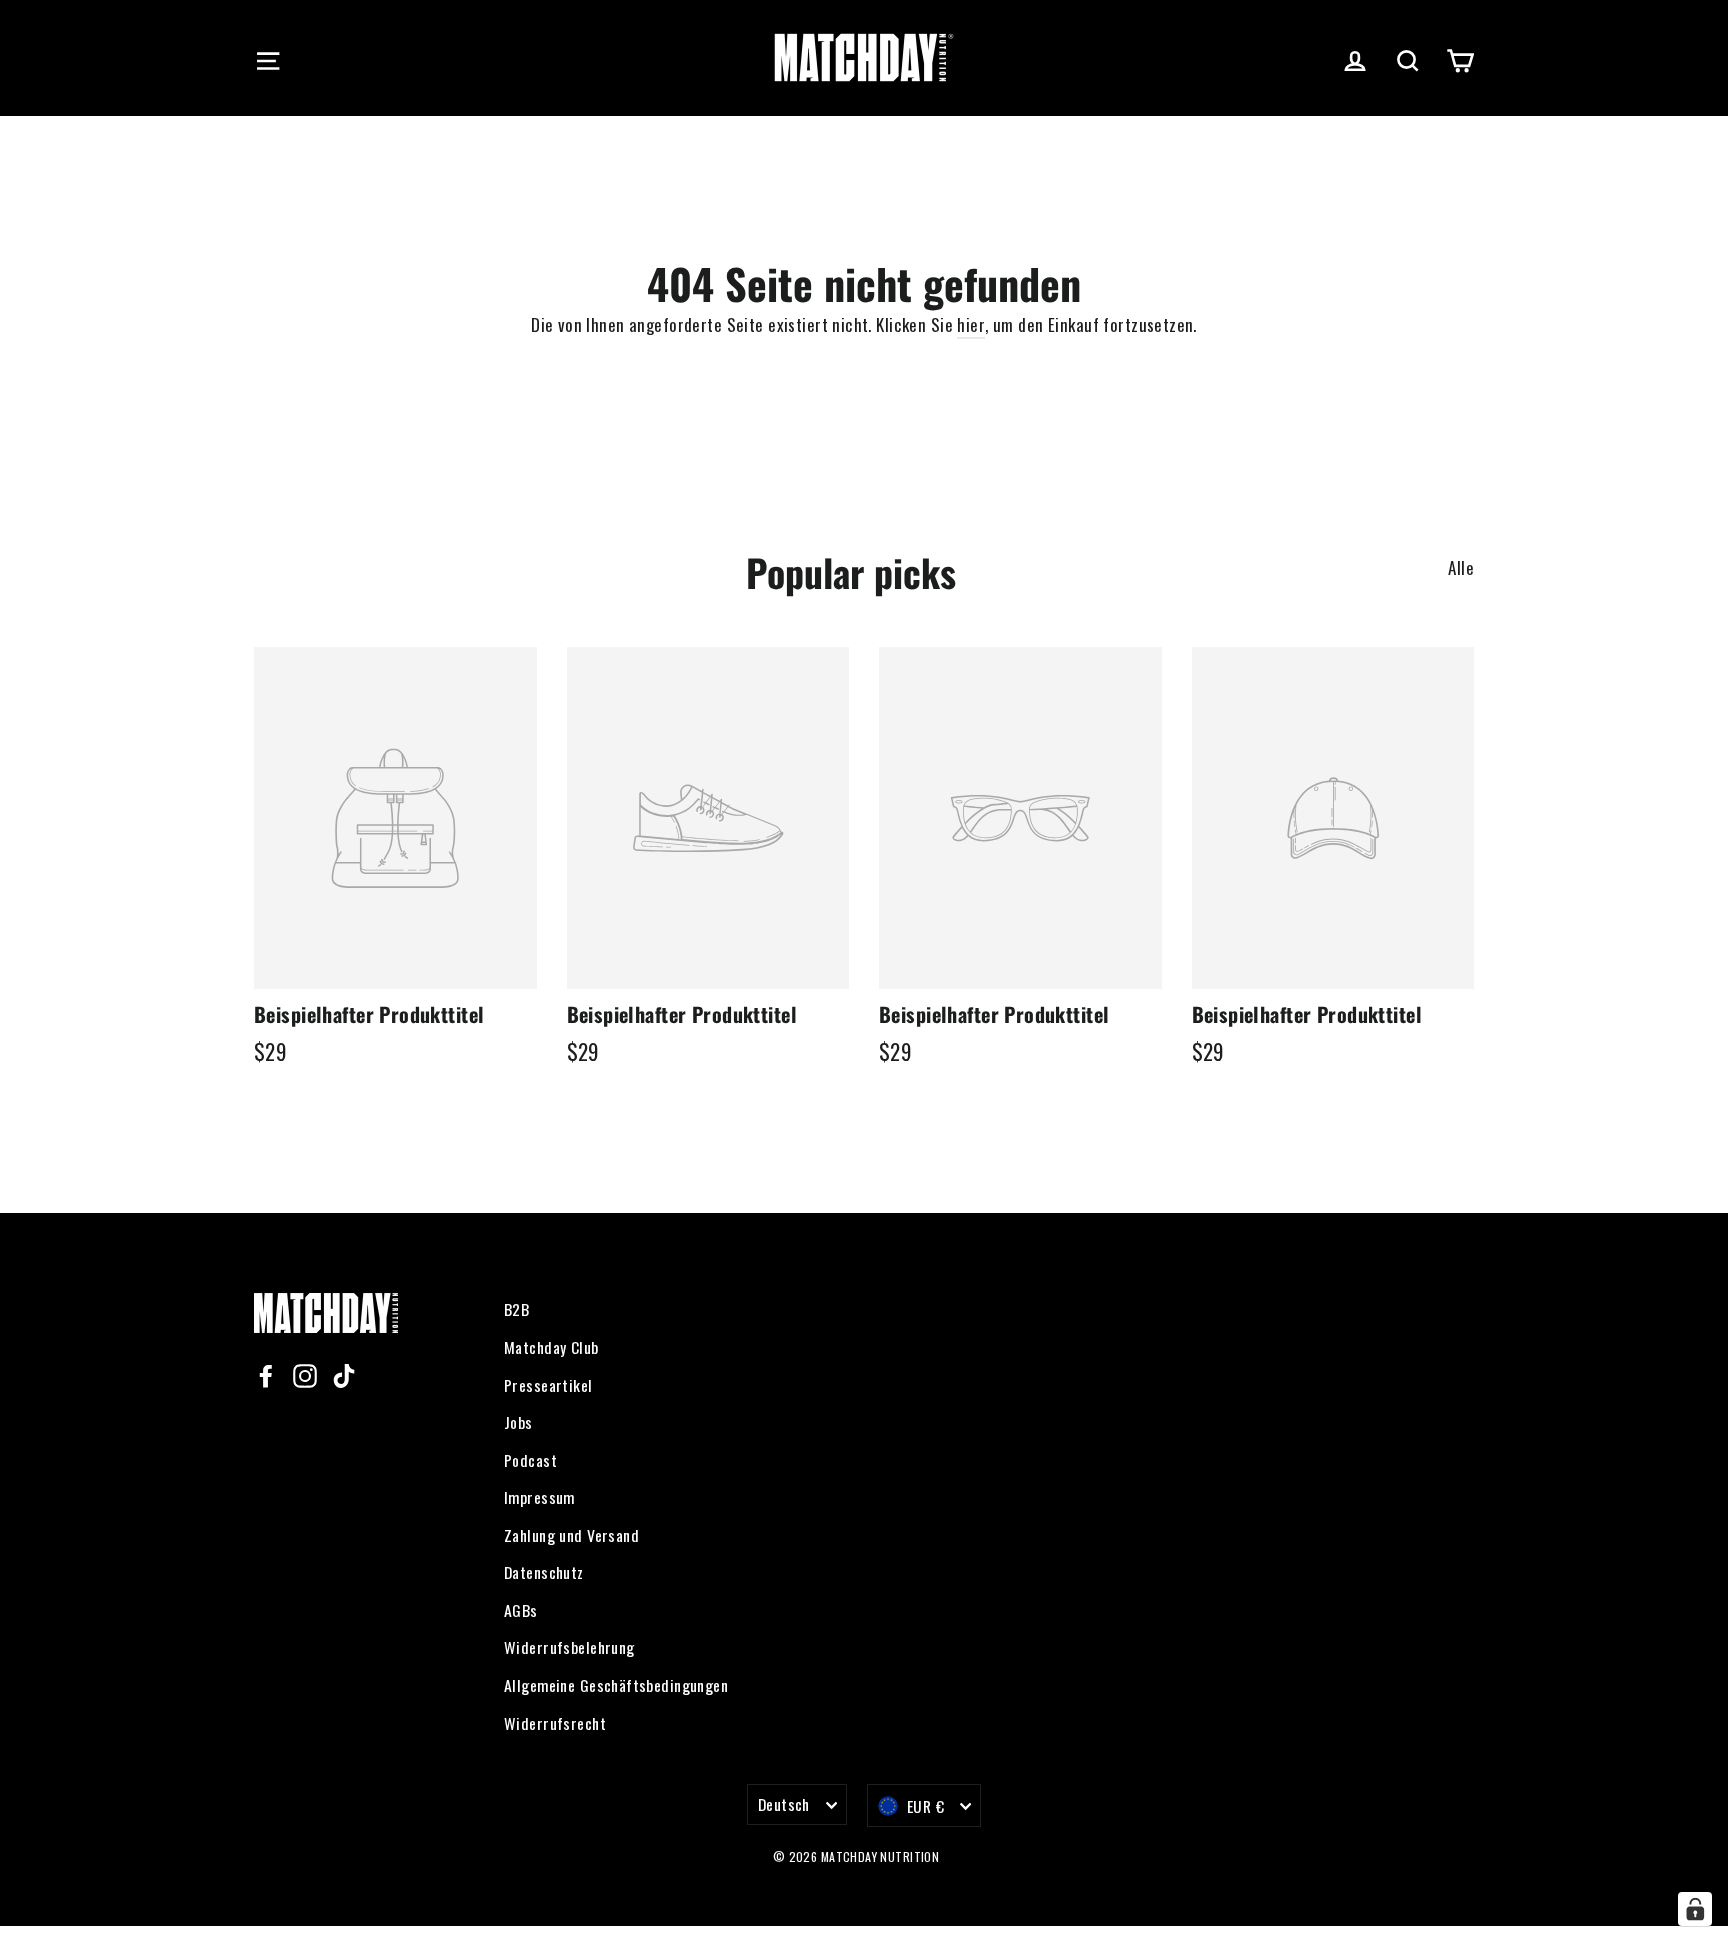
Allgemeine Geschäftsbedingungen (616, 1685)
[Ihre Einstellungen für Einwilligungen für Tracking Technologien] (1695, 1909)
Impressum (539, 1497)
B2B (516, 1309)
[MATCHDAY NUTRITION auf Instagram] (305, 1374)
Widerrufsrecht (555, 1723)
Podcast (530, 1460)
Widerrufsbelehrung (569, 1647)
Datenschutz (544, 1572)
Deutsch (784, 1804)
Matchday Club (551, 1347)
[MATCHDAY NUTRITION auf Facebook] (266, 1374)
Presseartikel (548, 1385)
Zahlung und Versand (571, 1535)
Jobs (518, 1422)
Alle (1461, 567)
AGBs (521, 1610)
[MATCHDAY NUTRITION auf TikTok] (344, 1374)
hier (971, 324)
